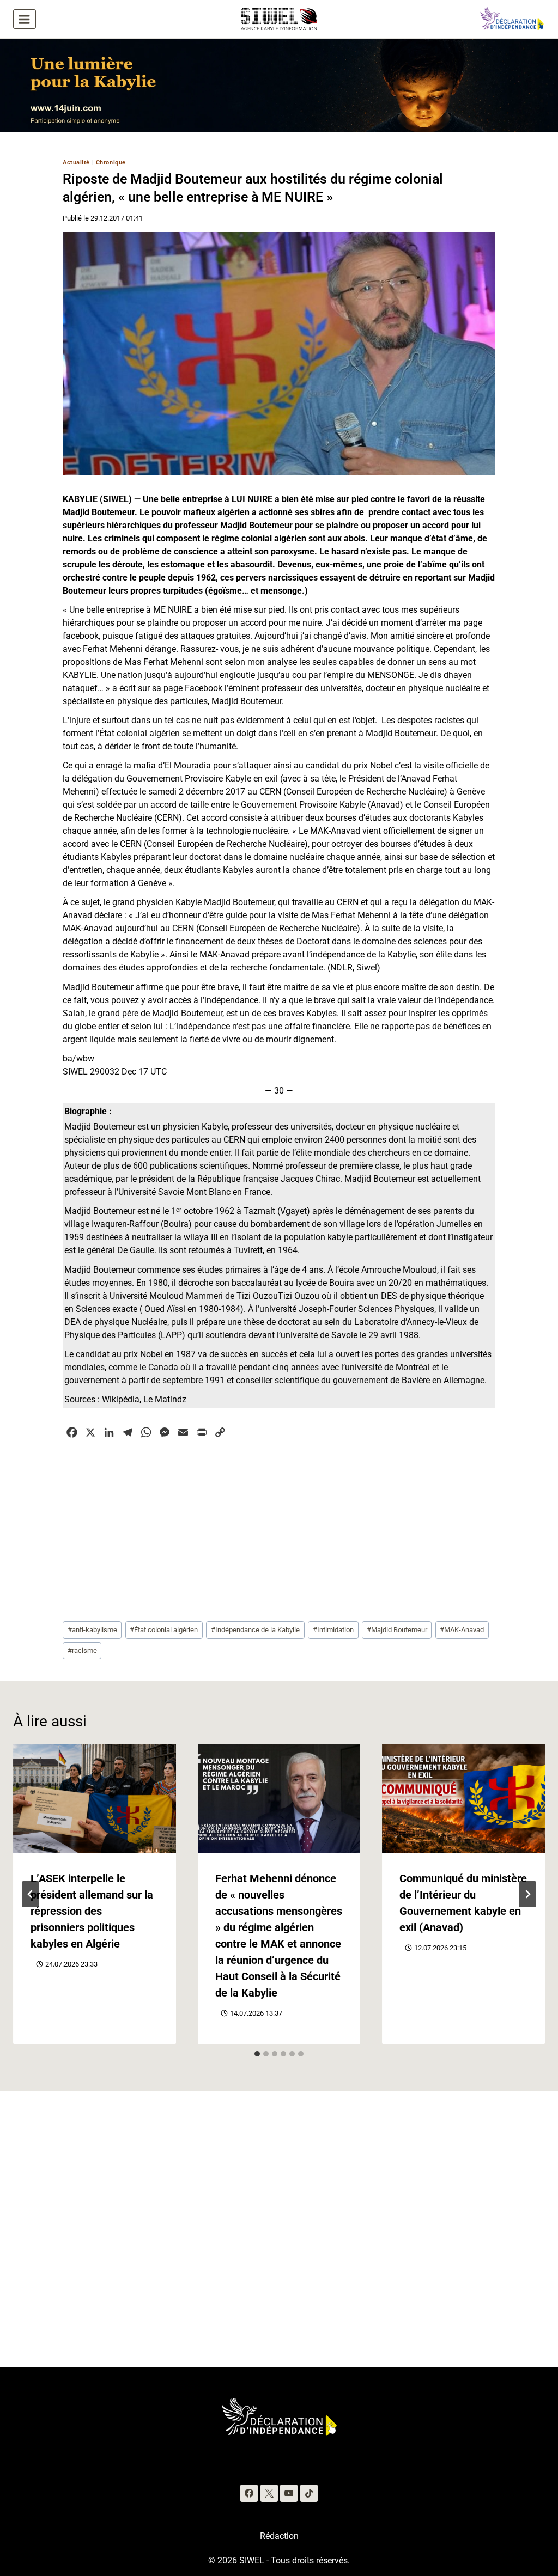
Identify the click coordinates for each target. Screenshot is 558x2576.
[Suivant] (527, 1894)
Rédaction (279, 2536)
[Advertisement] (279, 1529)
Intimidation (333, 1630)
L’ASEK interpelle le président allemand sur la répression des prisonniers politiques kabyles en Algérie (92, 1911)
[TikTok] (309, 2493)
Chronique (111, 163)
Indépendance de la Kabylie (255, 1630)
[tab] (257, 2054)
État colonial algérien (164, 1630)
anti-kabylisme (92, 1630)
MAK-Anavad (462, 1630)
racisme (82, 1650)
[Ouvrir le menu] (25, 19)
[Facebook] (249, 2493)
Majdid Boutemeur (397, 1630)
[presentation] (95, 1799)
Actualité (76, 163)
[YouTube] (289, 2493)
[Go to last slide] (31, 1894)
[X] (269, 2493)
